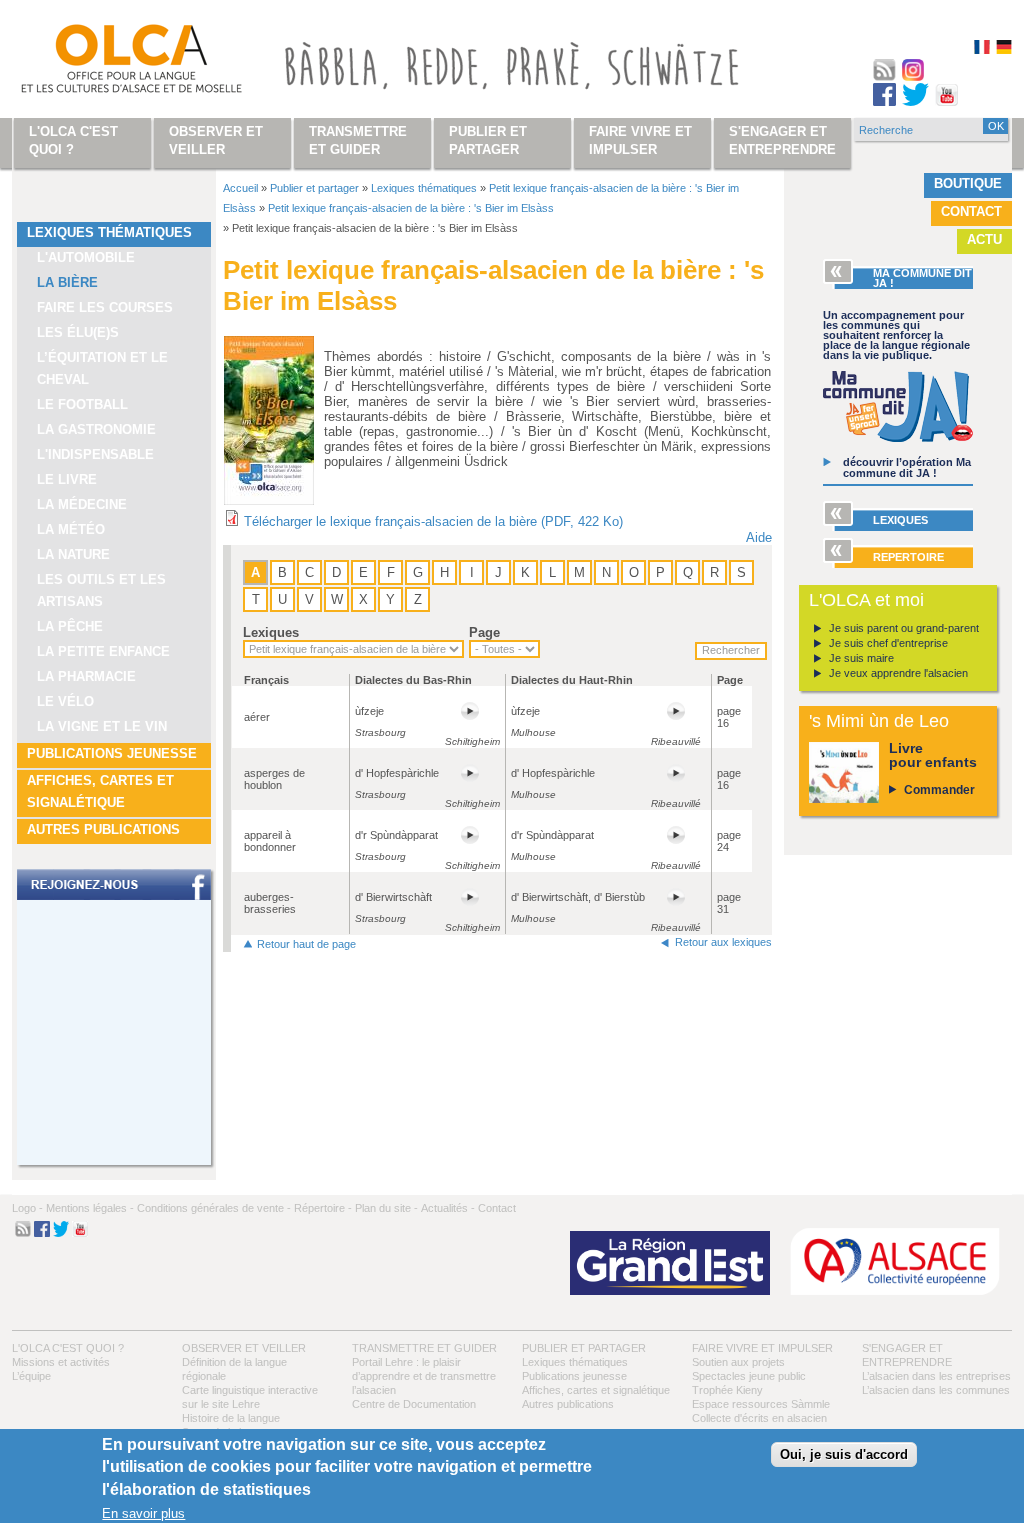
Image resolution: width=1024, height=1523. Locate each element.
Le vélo (65, 701)
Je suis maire (861, 658)
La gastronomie (96, 429)
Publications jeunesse (112, 753)
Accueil (240, 188)
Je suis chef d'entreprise (888, 643)
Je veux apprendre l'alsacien (898, 673)
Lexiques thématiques (109, 232)
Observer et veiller (244, 1348)
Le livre (67, 479)
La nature (73, 554)
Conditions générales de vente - (214, 1208)
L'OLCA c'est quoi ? (68, 1348)
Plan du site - (386, 1208)
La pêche (70, 626)
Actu (984, 239)
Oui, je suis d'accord (844, 1454)
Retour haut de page (306, 944)
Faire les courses (105, 307)
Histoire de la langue (231, 1418)
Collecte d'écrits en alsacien (759, 1418)
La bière (67, 282)
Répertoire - (323, 1208)
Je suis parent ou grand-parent (904, 628)
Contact (971, 211)
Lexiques (271, 632)
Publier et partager (314, 188)
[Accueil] (108, 63)
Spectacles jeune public (749, 1376)
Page (484, 632)
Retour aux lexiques (723, 942)
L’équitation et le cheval (102, 368)
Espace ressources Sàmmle (761, 1404)
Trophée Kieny (727, 1390)
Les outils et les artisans (101, 590)
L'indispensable (95, 454)
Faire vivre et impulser (762, 1348)
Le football (82, 404)
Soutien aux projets (738, 1362)
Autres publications (103, 829)
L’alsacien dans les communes (936, 1390)
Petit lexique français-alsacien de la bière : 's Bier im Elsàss (411, 208)
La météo (71, 529)
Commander (939, 790)
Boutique (968, 183)
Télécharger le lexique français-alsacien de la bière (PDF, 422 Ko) (433, 521)
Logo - (27, 1208)
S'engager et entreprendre (782, 140)
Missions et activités (61, 1362)
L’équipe (31, 1376)
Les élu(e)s (78, 332)
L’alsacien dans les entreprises (936, 1376)
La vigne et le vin (102, 726)
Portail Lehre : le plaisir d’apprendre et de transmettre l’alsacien (424, 1376)
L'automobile (86, 257)
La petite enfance (103, 651)
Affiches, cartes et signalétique (100, 791)
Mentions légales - (90, 1208)
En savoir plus (143, 1513)
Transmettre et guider (424, 1348)
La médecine (82, 504)
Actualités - (448, 1208)
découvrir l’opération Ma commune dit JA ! (907, 467)
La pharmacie (86, 676)
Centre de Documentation (414, 1404)
